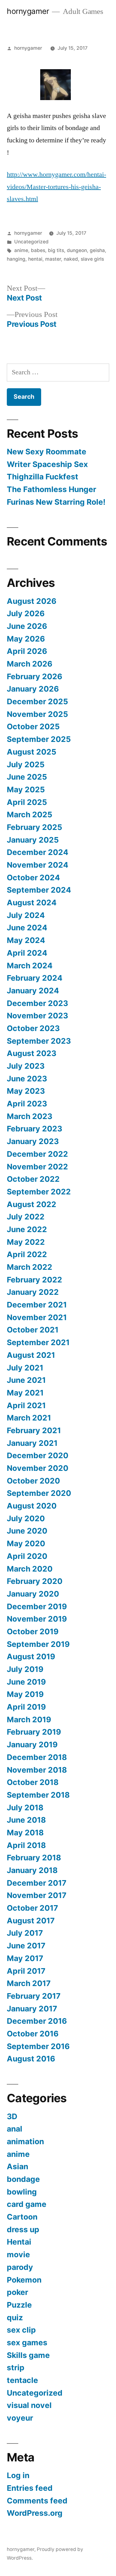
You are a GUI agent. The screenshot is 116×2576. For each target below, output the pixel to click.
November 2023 (37, 1016)
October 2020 (33, 1481)
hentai (35, 259)
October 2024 (33, 878)
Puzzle (19, 2305)
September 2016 (38, 2046)
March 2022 (30, 1267)
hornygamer (28, 11)
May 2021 (25, 1393)
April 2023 (27, 1104)
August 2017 (31, 1921)
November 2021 (37, 1317)
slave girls (92, 259)
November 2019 (37, 1619)
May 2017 (25, 1958)
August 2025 (32, 752)
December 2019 (37, 1606)
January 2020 (33, 1594)
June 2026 (27, 626)
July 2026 (26, 613)
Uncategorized (31, 242)
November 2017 (37, 1895)
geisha (97, 250)
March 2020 (30, 1569)
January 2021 (32, 1443)
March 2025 (30, 814)
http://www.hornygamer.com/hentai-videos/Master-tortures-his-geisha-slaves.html (56, 187)
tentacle (22, 2380)
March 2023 (30, 1116)
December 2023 (37, 1003)
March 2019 (29, 1719)
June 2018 (26, 1820)
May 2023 (26, 1091)
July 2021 (25, 1368)
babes (38, 250)
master (53, 259)
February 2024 (35, 978)
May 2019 (25, 1694)
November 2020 (38, 1468)
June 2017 (26, 1946)
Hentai (19, 2242)
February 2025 (34, 827)
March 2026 (30, 664)
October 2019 (33, 1631)
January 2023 (33, 1141)
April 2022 (27, 1254)
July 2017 (25, 1933)
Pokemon (24, 2280)
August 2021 (31, 1355)
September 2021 (38, 1342)
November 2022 (37, 1167)
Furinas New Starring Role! (56, 502)
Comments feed (37, 2501)
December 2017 (37, 1883)
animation (25, 2141)
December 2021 (37, 1305)
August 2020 (32, 1506)
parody (20, 2267)
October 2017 (32, 1908)
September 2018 (38, 1795)
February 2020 (35, 1581)
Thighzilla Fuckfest (43, 477)
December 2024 (38, 852)
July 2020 (26, 1518)
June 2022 (27, 1229)
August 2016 (31, 2059)
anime (21, 250)
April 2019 (26, 1707)
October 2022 (33, 1179)
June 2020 (27, 1531)
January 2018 (32, 1870)
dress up (23, 2229)
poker (17, 2292)
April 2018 (26, 1845)
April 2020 (27, 1556)
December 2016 (37, 2021)
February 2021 (34, 1430)
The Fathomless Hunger (52, 489)
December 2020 (38, 1455)
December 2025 (37, 701)
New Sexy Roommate (47, 452)
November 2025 (37, 714)
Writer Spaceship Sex (47, 464)
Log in (18, 2475)
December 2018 (37, 1757)
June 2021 (26, 1380)
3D (12, 2116)
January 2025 (33, 840)
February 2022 (34, 1280)
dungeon (77, 250)
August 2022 (32, 1204)
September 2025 (39, 739)
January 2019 (32, 1745)
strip (16, 2368)
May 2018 (25, 1833)
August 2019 (31, 1656)
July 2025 (26, 764)
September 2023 (39, 1041)
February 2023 (34, 1129)
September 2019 (38, 1644)
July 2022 (26, 1217)
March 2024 (30, 966)
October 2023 (33, 1028)
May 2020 (26, 1543)
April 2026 (27, 651)
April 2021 (26, 1405)
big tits (56, 250)
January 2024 (33, 991)
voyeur (20, 2418)
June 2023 (27, 1079)
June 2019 (26, 1682)
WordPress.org (35, 2513)
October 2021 (33, 1330)
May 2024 (26, 940)
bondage (23, 2179)
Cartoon (22, 2217)
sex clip (21, 2330)
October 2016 (33, 2034)
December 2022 (37, 1154)
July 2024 (26, 915)
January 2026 (33, 689)
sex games (27, 2342)
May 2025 (26, 789)
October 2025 (33, 726)
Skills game (28, 2355)
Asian (17, 2166)
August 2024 (32, 903)
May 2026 (26, 639)
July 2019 (25, 1669)
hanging (16, 259)
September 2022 (39, 1192)
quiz (15, 2317)
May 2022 (26, 1242)
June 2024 (27, 928)
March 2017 (29, 1983)
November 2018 (37, 1770)
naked (71, 259)
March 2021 (29, 1418)
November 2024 (38, 865)
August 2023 (32, 1053)
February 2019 (34, 1732)
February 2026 (34, 676)
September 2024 (39, 890)
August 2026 (32, 601)
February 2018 (34, 1858)
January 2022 (33, 1292)
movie (18, 2254)
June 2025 (27, 777)
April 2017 (26, 1971)
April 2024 (27, 953)
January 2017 (32, 2009)
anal (15, 2129)
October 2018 (33, 1782)
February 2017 (34, 1996)
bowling (22, 2192)
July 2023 (26, 1066)
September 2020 (39, 1493)
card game (27, 2204)
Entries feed (30, 2488)
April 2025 (27, 802)
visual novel (29, 2405)
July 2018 (25, 1808)
